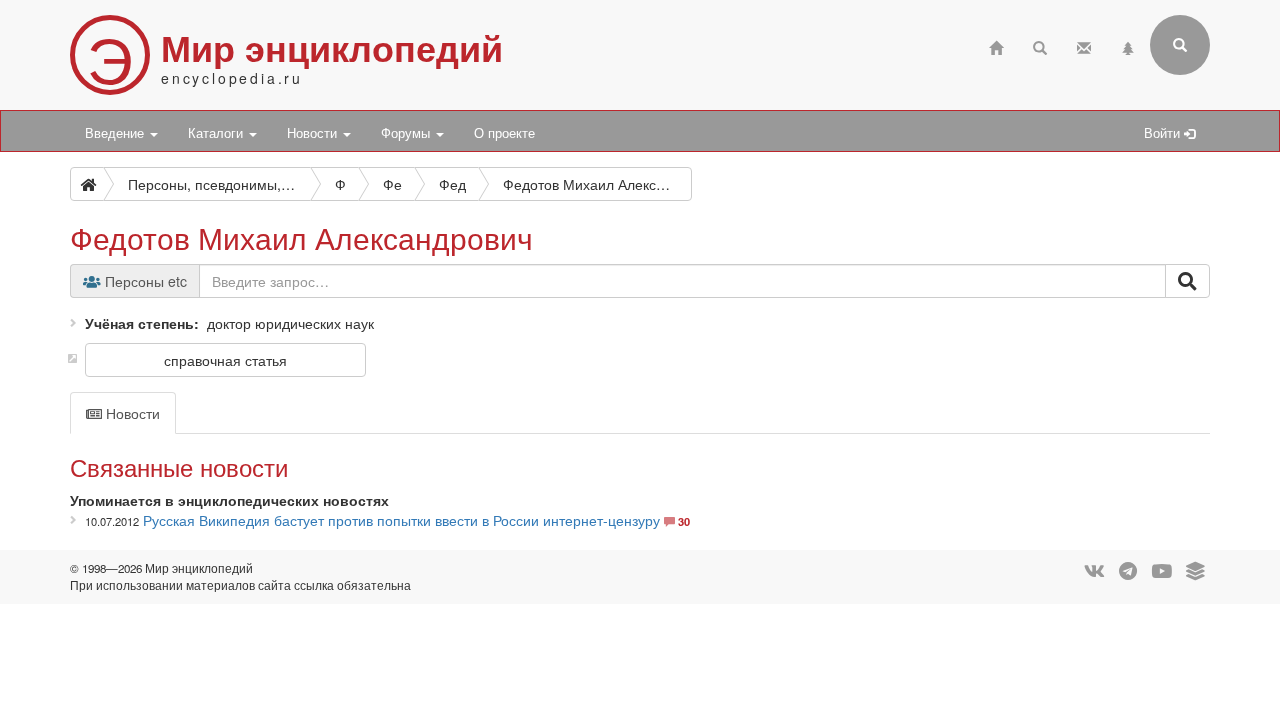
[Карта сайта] (1128, 45)
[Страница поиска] (1040, 45)
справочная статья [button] (225, 360)
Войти (1164, 133)
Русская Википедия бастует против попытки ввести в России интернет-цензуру (401, 520)
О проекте (504, 133)
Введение (116, 133)
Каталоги (217, 133)
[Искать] (1187, 281)
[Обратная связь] (1084, 45)
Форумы (407, 133)
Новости (314, 133)
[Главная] (996, 45)
